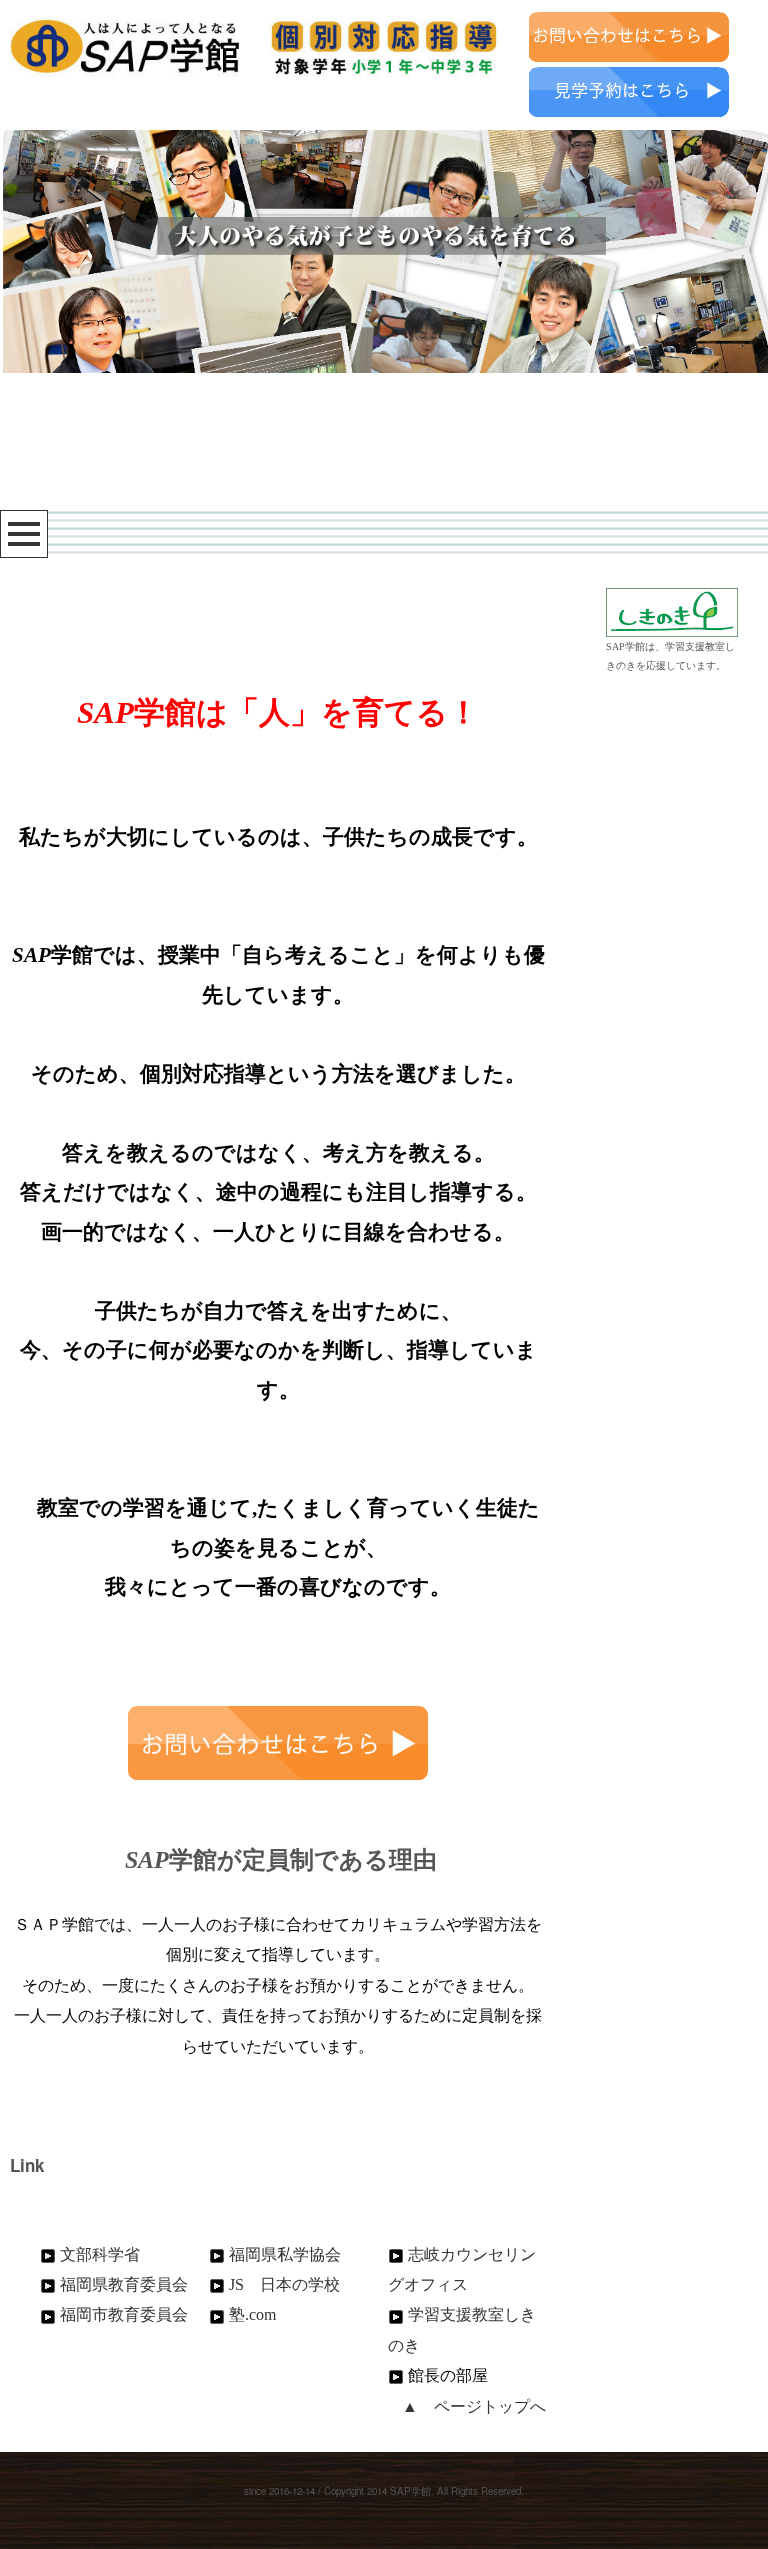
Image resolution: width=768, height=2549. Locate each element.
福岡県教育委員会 (124, 2284)
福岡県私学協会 (285, 2254)
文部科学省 (100, 2254)
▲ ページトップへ (474, 2406)
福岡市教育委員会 (124, 2314)
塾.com (252, 2314)
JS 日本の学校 (284, 2284)
